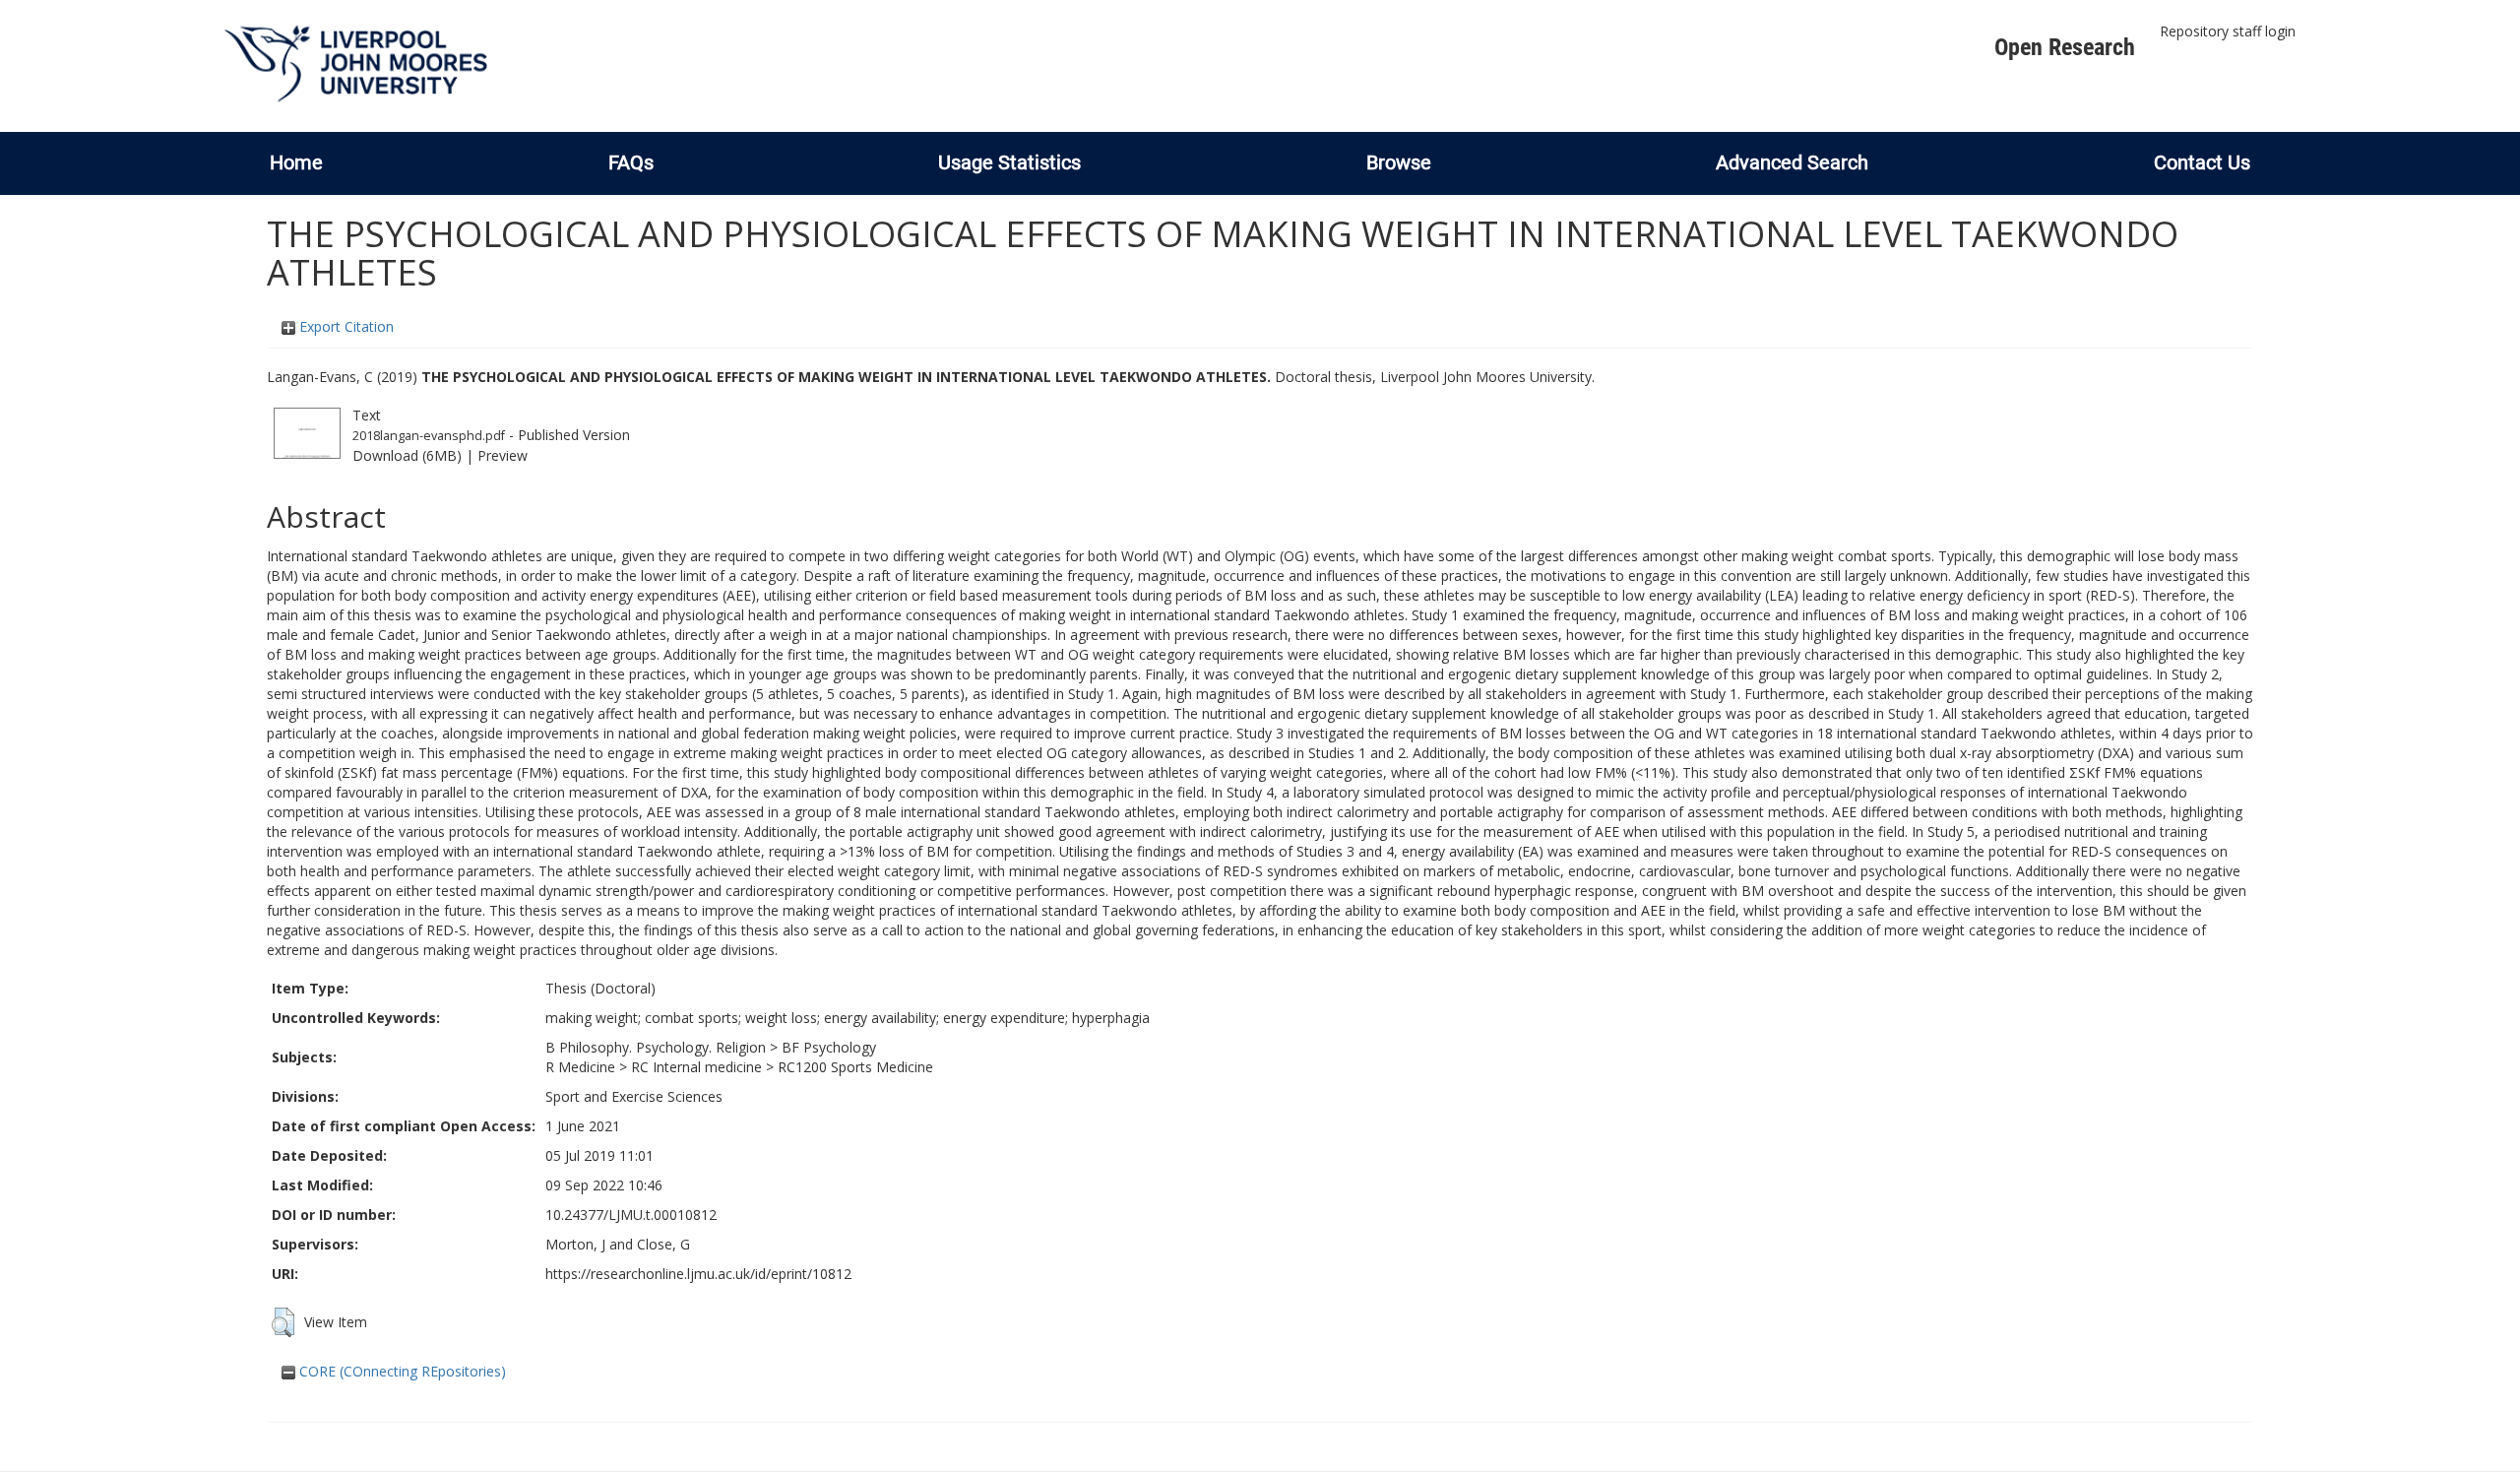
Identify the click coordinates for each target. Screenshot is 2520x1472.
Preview (503, 455)
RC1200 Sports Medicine (855, 1067)
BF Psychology (829, 1047)
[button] (283, 1322)
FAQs (631, 162)
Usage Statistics (1009, 162)
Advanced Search (1792, 162)
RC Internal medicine (696, 1067)
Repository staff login (2228, 31)
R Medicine (580, 1067)
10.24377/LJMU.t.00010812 (631, 1215)
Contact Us (2202, 162)
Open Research (2065, 47)
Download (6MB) (407, 455)
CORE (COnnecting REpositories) (401, 1371)
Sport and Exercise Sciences (634, 1096)
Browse (1399, 162)
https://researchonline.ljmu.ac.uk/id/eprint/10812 (698, 1274)
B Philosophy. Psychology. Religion (656, 1047)
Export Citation (345, 326)
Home (296, 162)
